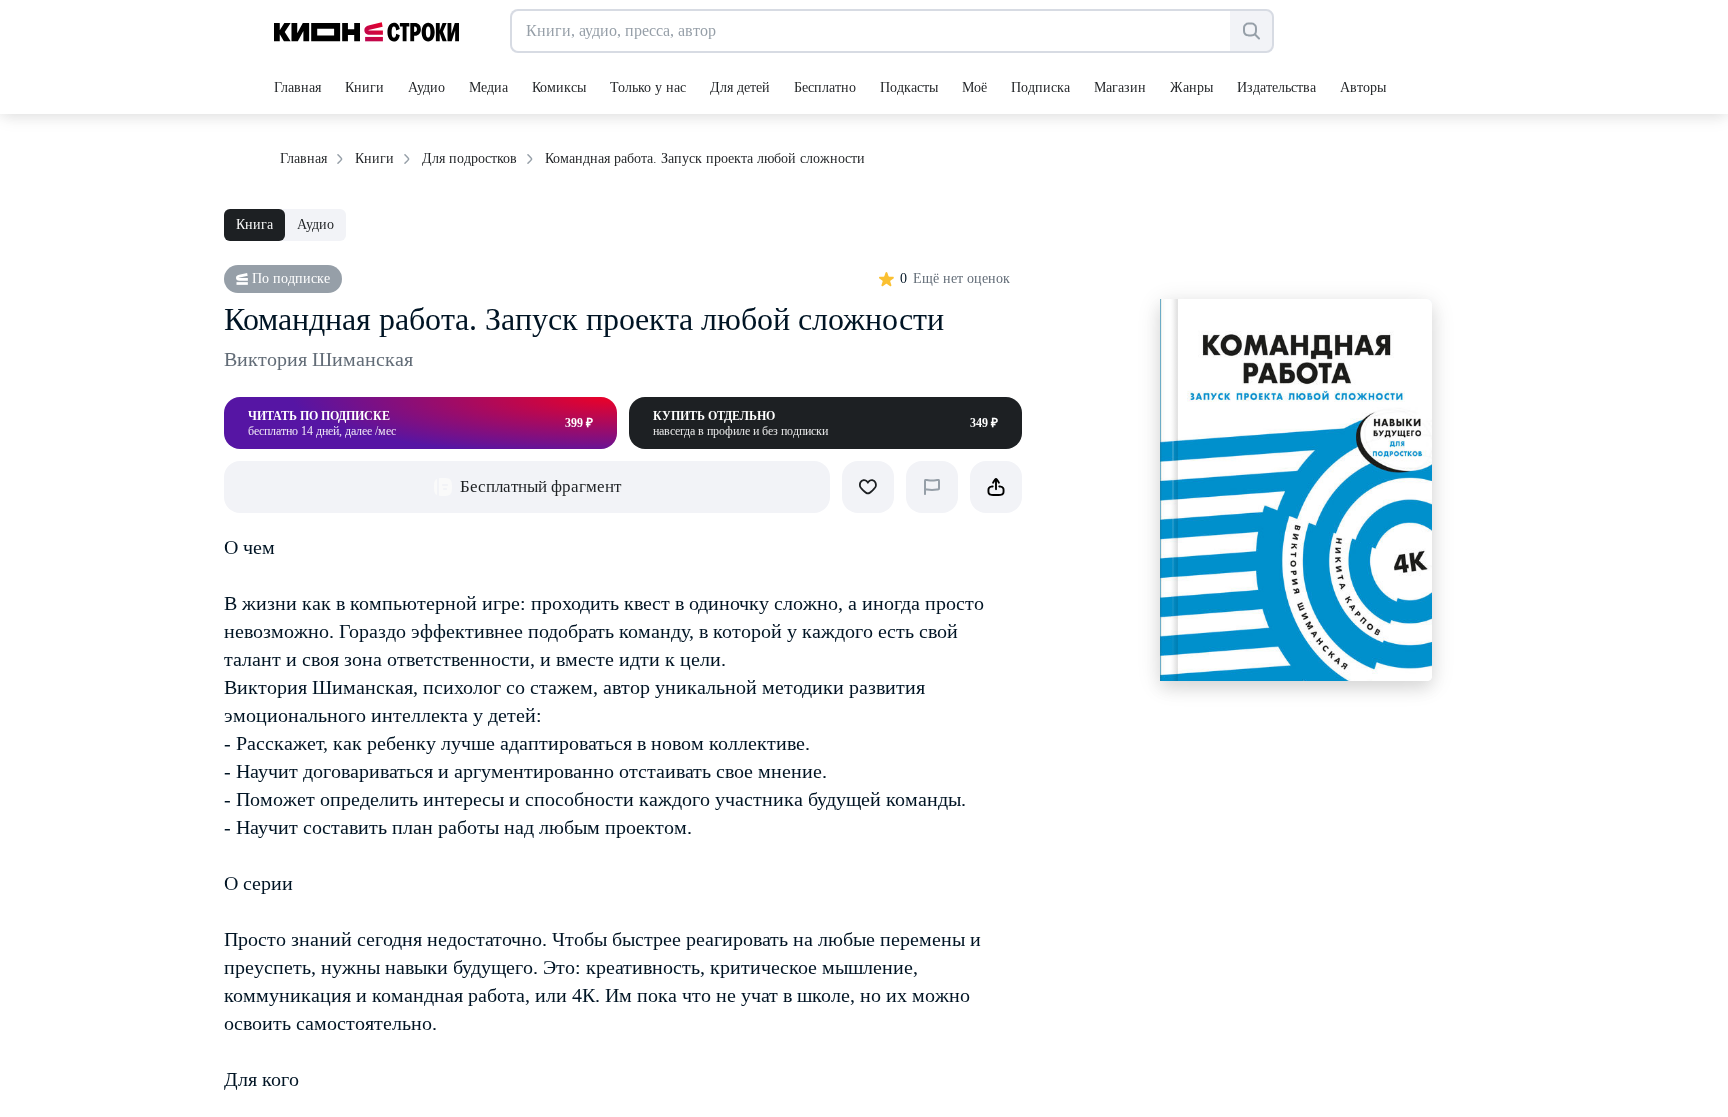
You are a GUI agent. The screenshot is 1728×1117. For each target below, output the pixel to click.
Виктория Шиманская (318, 359)
